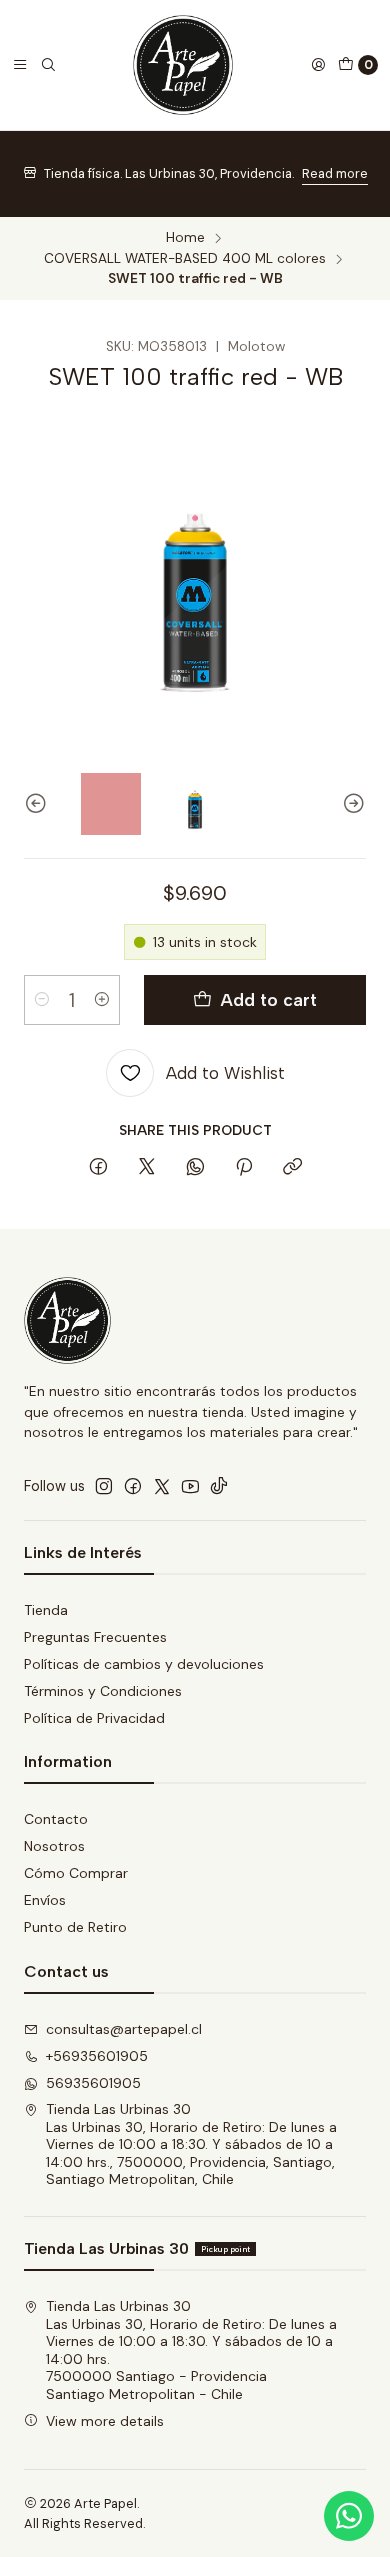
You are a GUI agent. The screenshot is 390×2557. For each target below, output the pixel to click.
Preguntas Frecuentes (95, 1637)
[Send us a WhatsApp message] (349, 2516)
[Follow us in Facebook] (133, 1486)
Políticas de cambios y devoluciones (144, 1664)
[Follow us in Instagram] (104, 1486)
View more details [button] (105, 2421)
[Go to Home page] (183, 65)
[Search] (48, 65)
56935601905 (93, 2083)
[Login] (318, 65)
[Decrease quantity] (42, 1000)
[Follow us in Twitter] (162, 1486)
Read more (335, 173)
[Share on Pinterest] (244, 1168)
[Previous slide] (39, 803)
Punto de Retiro (75, 1927)
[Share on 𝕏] (147, 1168)
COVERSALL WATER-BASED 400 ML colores (185, 259)
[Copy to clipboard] (292, 1168)
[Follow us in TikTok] (219, 1486)
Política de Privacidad (94, 1718)
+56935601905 (97, 2056)
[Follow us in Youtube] (190, 1486)
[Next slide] (351, 803)
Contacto (56, 1819)
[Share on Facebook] (98, 1168)
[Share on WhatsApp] (195, 1168)
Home (185, 238)
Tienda (46, 1610)
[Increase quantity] (102, 1000)
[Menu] (20, 65)
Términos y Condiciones (103, 1691)
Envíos (45, 1900)
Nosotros (54, 1846)
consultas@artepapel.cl (124, 2029)
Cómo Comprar (76, 1873)
